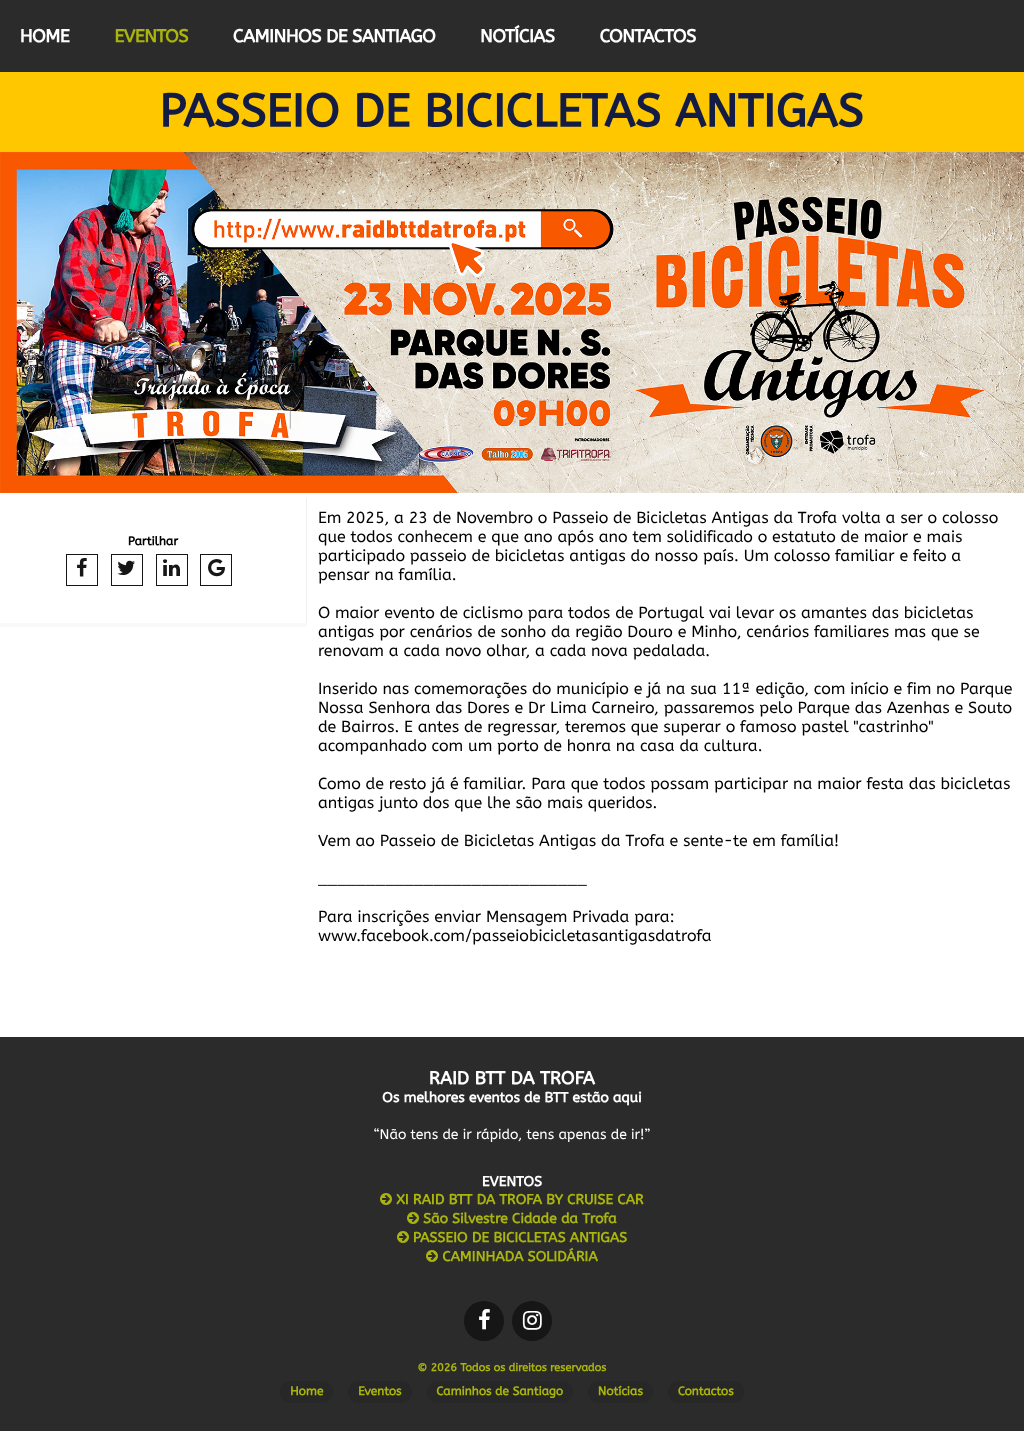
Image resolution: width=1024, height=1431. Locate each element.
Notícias (517, 36)
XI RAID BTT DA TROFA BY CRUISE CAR (517, 1199)
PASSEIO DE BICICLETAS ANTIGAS (518, 1237)
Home (45, 36)
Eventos (151, 36)
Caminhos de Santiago (334, 36)
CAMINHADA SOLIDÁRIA (518, 1256)
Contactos (648, 36)
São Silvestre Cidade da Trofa (518, 1218)
